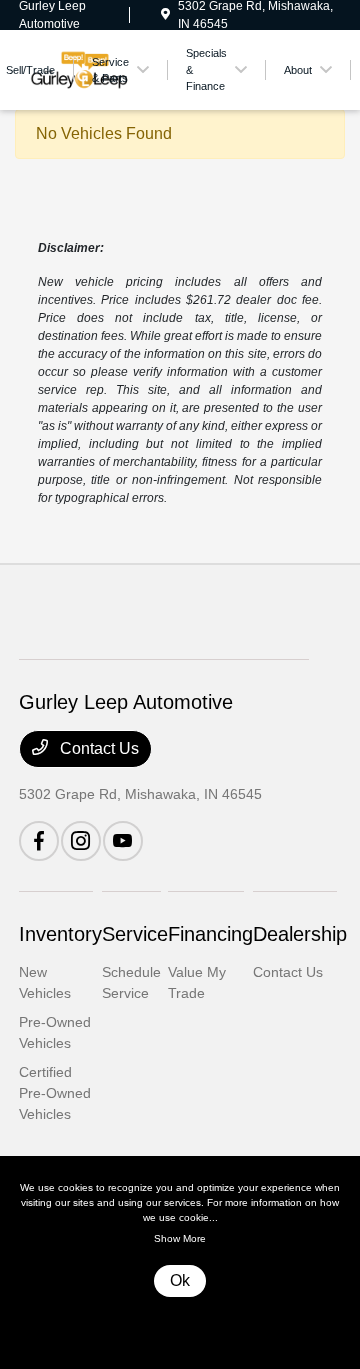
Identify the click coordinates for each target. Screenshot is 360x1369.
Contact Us (97, 748)
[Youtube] (123, 841)
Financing (210, 934)
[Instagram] (81, 841)
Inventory (60, 934)
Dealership (300, 934)
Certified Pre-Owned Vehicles (55, 1093)
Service (135, 934)
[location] (165, 15)
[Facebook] (39, 841)
